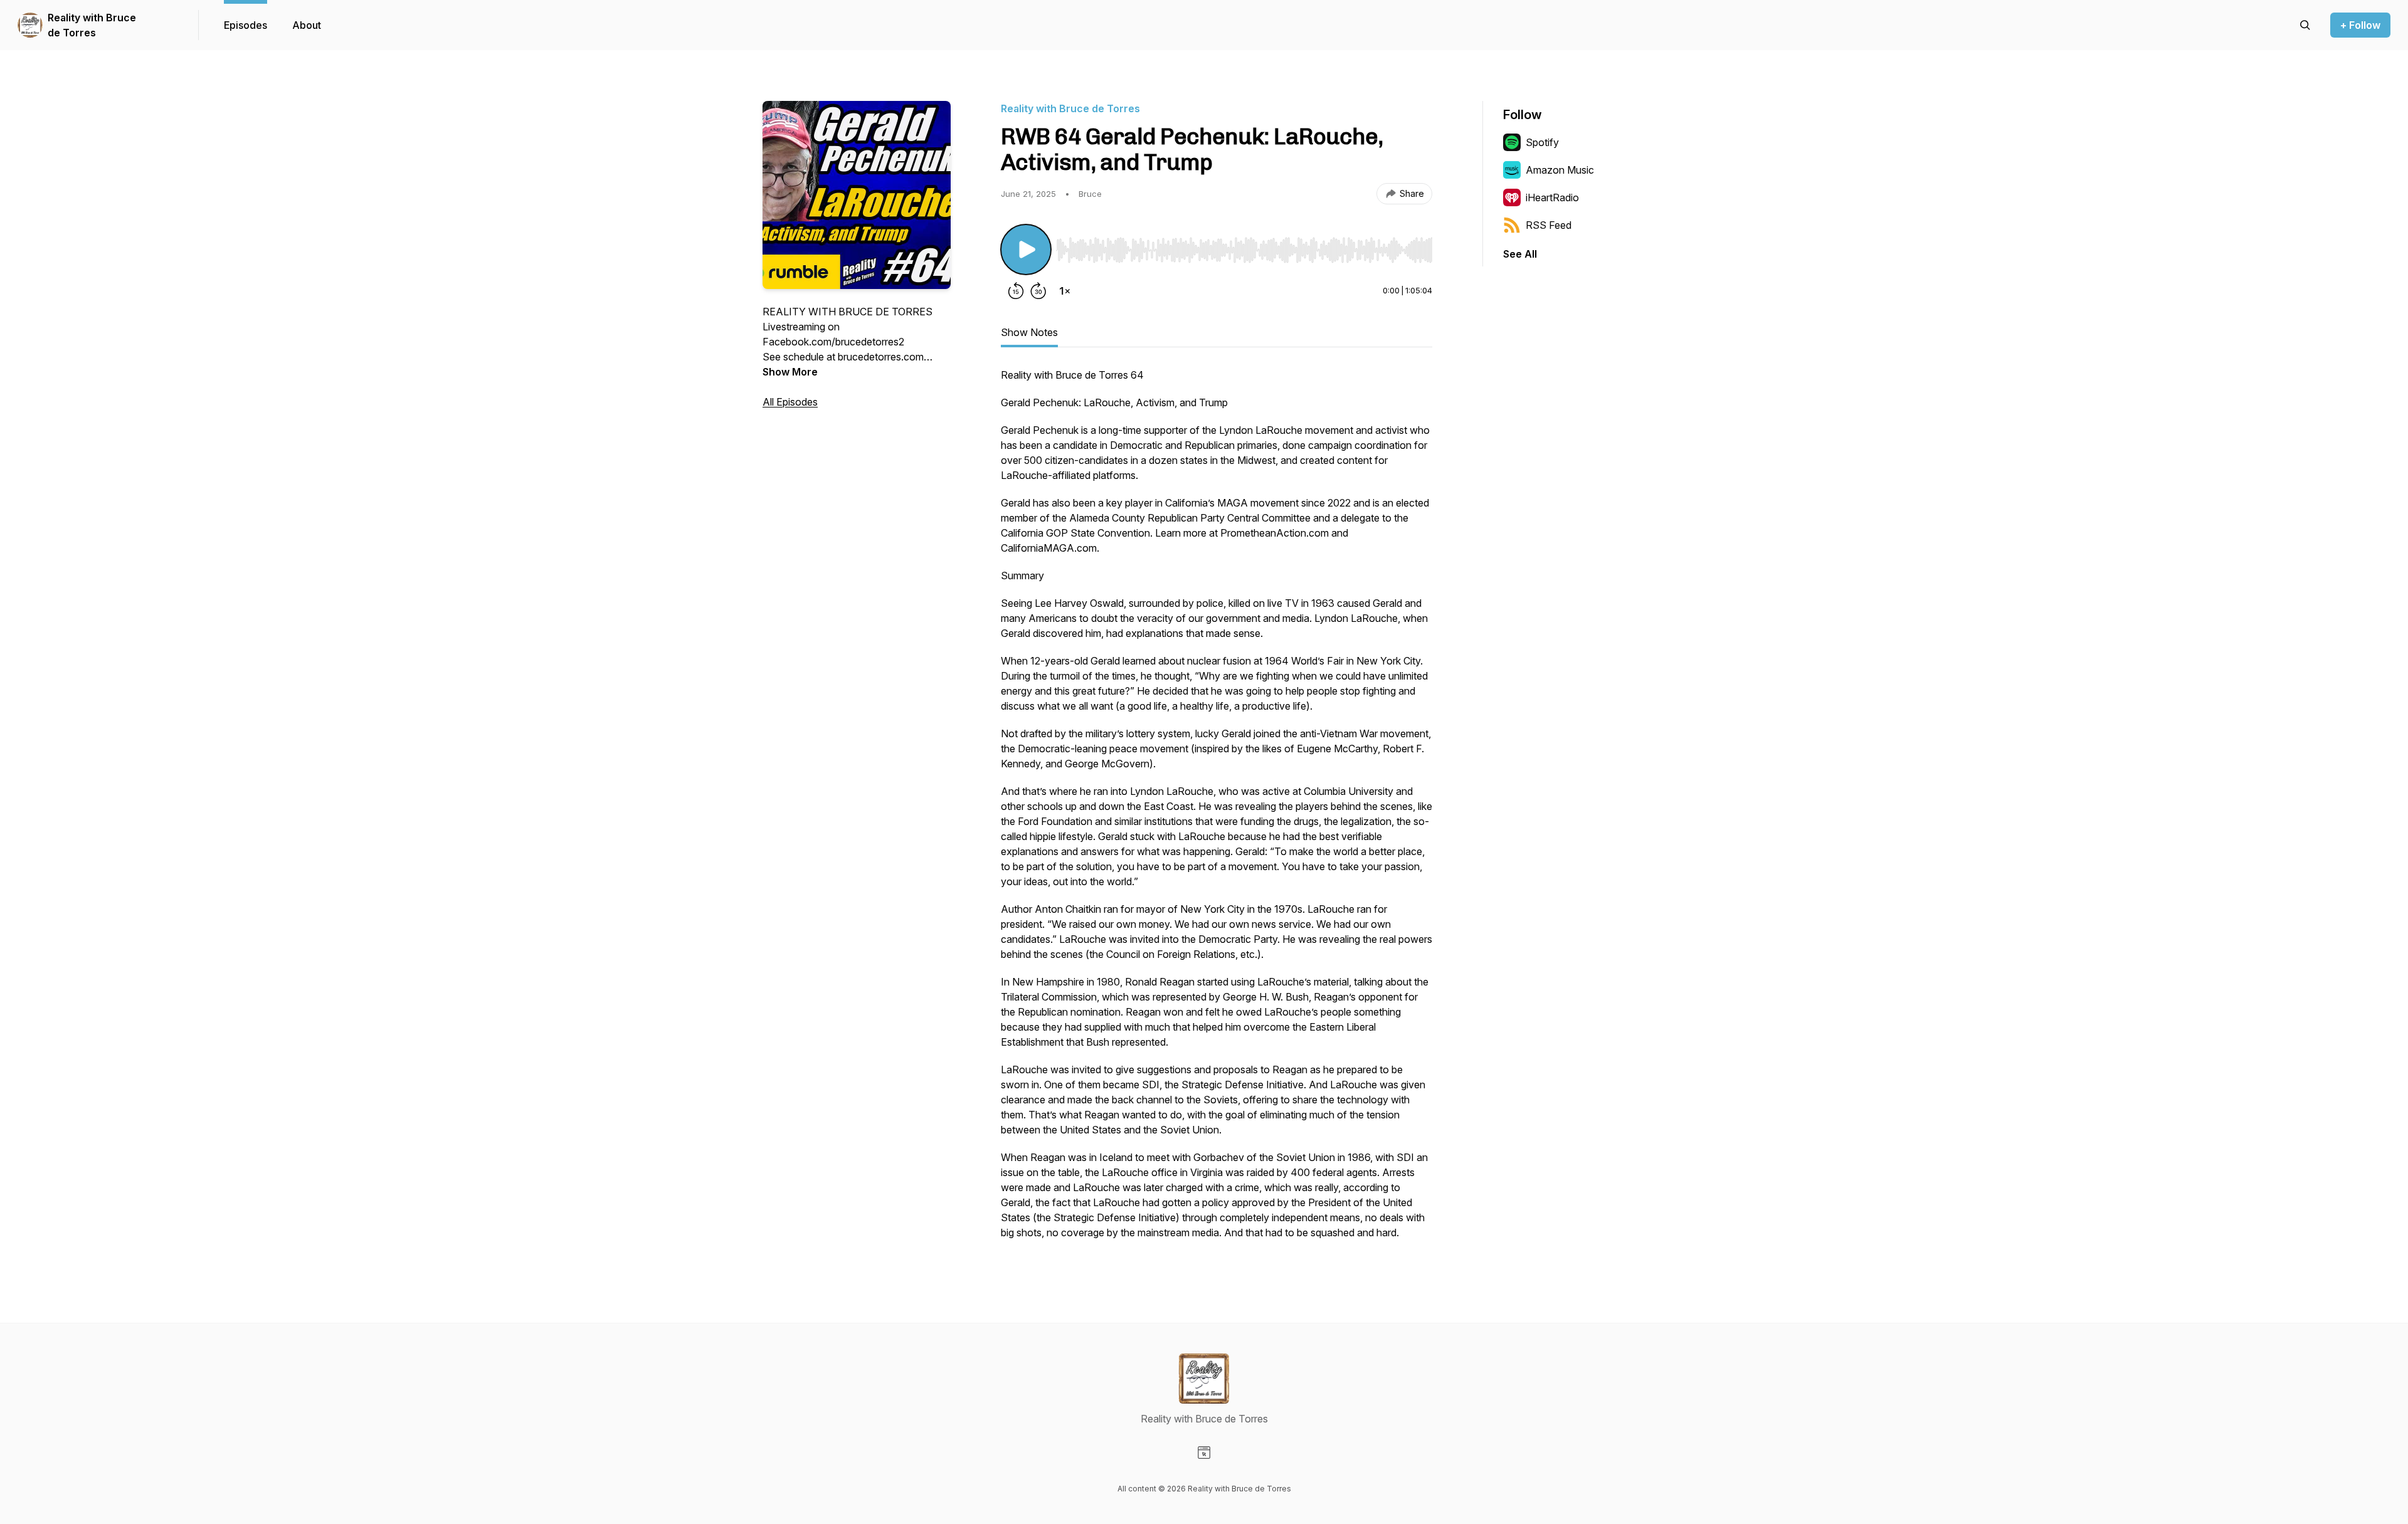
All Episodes (790, 402)
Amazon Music (1560, 170)
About (307, 25)
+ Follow (2360, 25)
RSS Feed (1549, 225)
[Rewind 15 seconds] (1016, 291)
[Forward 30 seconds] (1038, 291)
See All (1520, 254)
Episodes (246, 25)
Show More (790, 372)
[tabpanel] (1217, 810)
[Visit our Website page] (1204, 1453)
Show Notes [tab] (1029, 332)
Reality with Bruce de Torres (92, 25)
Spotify (1542, 142)
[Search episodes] (2305, 25)
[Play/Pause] (1026, 250)
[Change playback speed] (1065, 291)
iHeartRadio (1552, 197)
